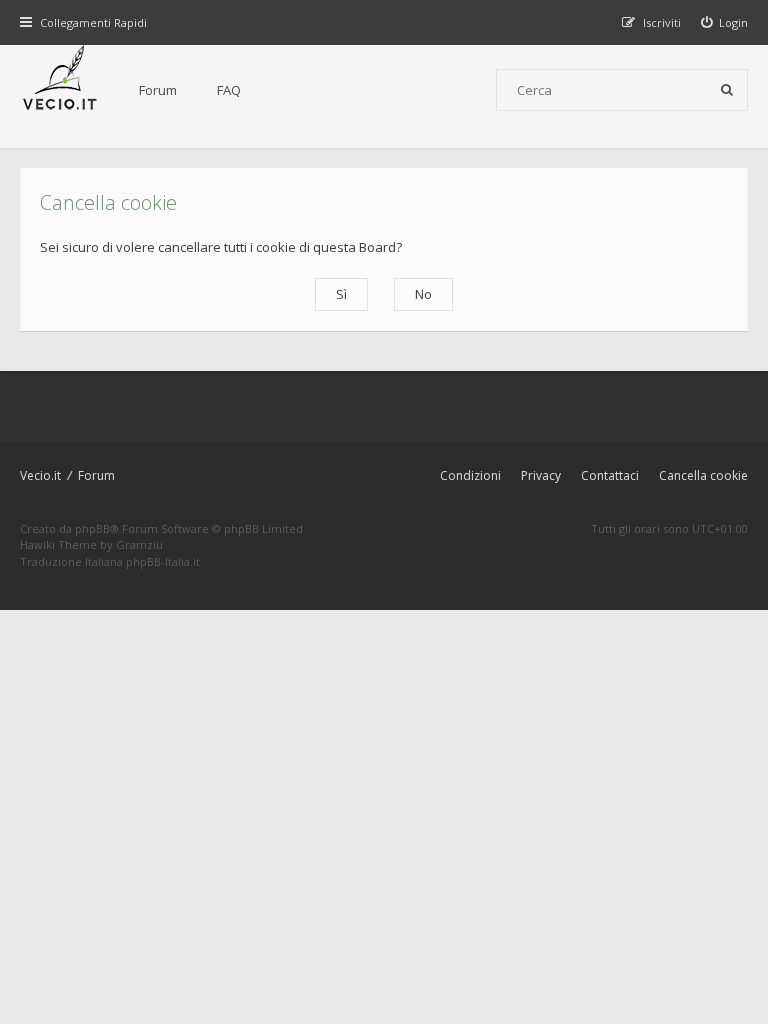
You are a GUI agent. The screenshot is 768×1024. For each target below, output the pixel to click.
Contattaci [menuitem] (610, 475)
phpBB (92, 528)
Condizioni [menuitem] (470, 475)
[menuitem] (725, 22)
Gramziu (139, 544)
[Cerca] (727, 90)
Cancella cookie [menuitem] (703, 475)
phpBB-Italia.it (163, 561)
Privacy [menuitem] (541, 475)
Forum (158, 90)
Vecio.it (40, 475)
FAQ (229, 90)
